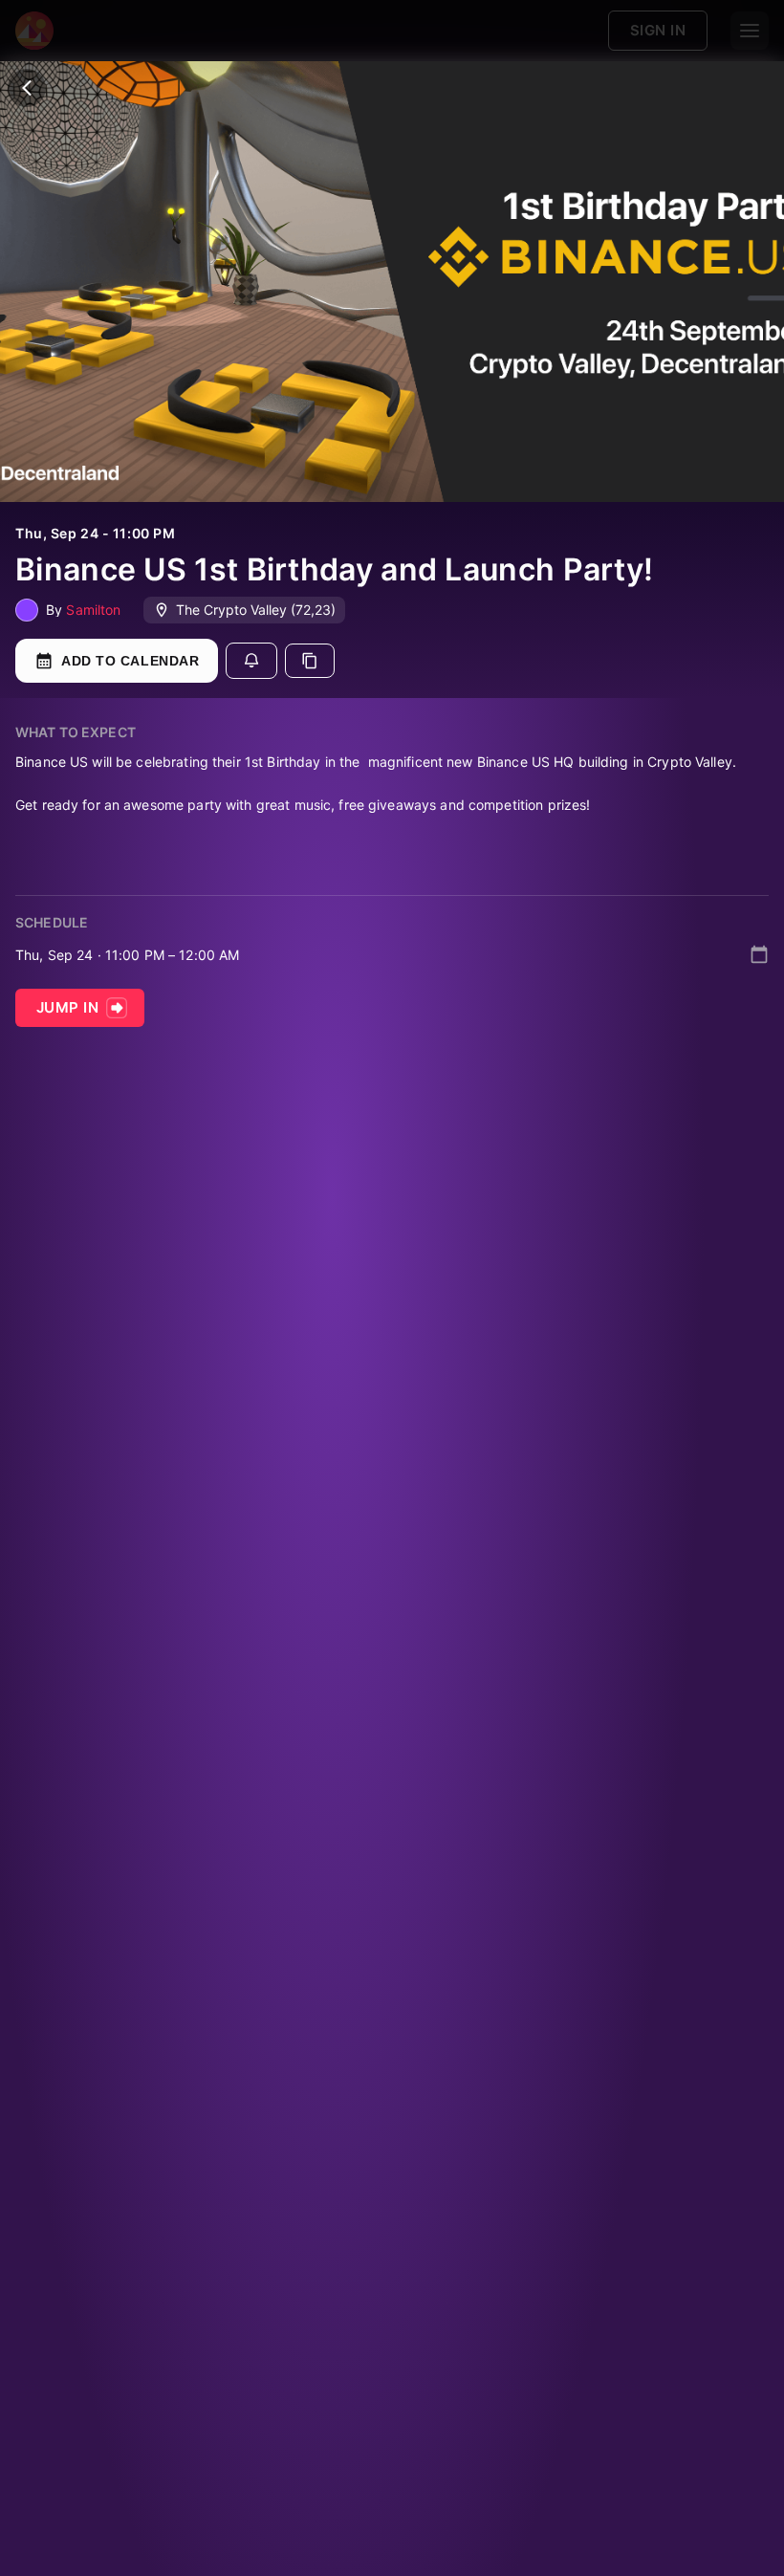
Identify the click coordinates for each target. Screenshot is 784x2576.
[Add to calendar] (759, 954)
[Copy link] (310, 661)
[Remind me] (251, 661)
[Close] (27, 88)
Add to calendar (130, 661)
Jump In (67, 1007)
